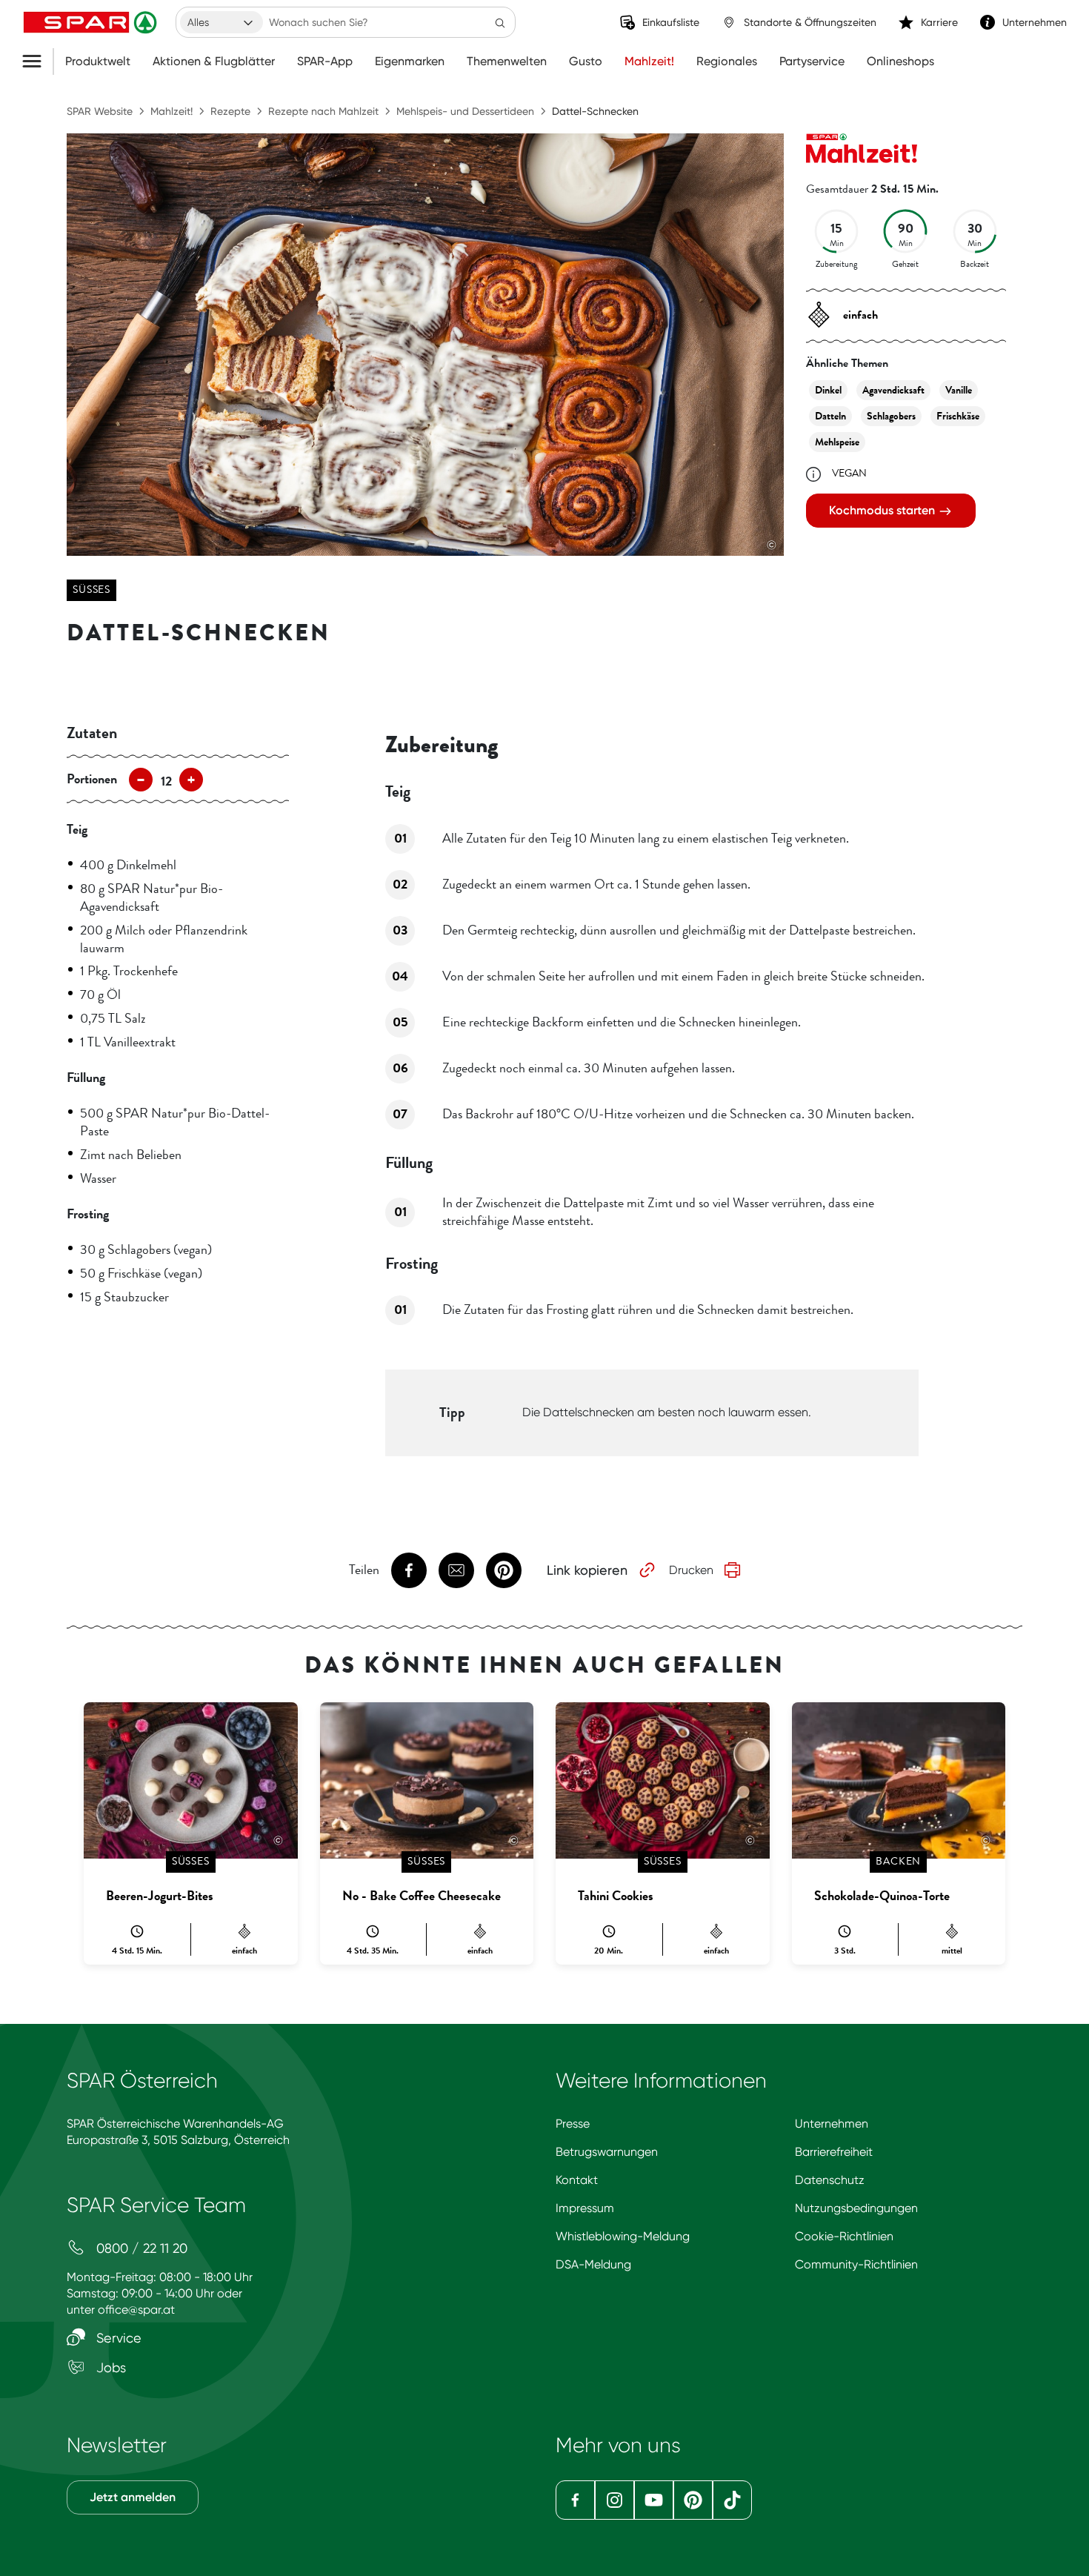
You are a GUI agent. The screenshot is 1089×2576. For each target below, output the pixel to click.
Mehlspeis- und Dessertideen (465, 111)
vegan (849, 473)
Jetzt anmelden (133, 2497)
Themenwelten (507, 62)
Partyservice (812, 62)
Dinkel (828, 390)
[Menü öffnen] (37, 62)
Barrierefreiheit (834, 2152)
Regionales (727, 62)
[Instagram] (615, 2500)
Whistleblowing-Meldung (623, 2236)
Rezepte (230, 111)
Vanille (959, 390)
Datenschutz (830, 2180)
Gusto (586, 62)
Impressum (585, 2208)
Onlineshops (900, 62)
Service (117, 2338)
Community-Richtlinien (856, 2264)
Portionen (92, 779)
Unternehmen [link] (1035, 22)
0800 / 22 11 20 (140, 2248)
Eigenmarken (410, 62)
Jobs (109, 2367)
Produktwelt (98, 62)
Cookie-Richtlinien (844, 2236)
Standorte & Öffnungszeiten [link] (810, 22)
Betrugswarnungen (607, 2152)
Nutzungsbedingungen (856, 2208)
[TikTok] (732, 2500)
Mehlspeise (837, 442)
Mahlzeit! (649, 62)
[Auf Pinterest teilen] (504, 1570)
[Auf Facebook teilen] (409, 1570)
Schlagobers (891, 416)
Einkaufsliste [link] (671, 22)
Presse (573, 2124)
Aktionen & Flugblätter (214, 62)
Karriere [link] (939, 22)
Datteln (830, 416)
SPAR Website (100, 111)
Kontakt (577, 2180)
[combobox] (222, 22)
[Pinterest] (693, 2500)
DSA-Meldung (593, 2264)
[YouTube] (654, 2500)
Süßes (91, 590)
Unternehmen (832, 2124)
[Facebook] (575, 2500)
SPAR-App (325, 62)
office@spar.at (136, 2310)
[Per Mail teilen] (456, 1570)
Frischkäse (958, 416)
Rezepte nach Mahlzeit (323, 111)
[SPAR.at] (92, 22)
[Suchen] (500, 22)
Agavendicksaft (893, 390)
